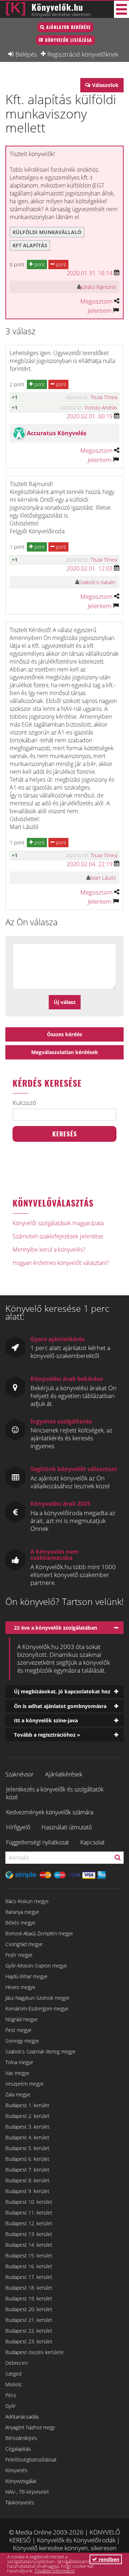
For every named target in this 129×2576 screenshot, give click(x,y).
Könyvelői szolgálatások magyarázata (58, 1223)
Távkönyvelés (20, 2502)
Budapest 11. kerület (29, 2213)
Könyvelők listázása (69, 40)
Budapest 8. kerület (27, 2180)
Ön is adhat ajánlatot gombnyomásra (60, 1706)
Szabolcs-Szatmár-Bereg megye (40, 2051)
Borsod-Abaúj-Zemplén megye (39, 1933)
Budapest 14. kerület (29, 2245)
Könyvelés (16, 2470)
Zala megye (18, 2094)
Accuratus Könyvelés (57, 433)
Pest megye (18, 2030)
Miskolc (14, 2384)
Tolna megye (19, 2062)
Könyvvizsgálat (21, 2481)
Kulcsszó (24, 1103)
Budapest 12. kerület (29, 2223)
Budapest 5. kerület (27, 2148)
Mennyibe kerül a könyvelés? (49, 1250)
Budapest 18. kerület (29, 2288)
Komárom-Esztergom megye (37, 2009)
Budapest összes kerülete (35, 2352)
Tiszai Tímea (104, 397)
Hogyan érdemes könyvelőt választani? (61, 1263)
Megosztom (96, 301)
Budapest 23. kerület (29, 2341)
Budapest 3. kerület (27, 2127)
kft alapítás (30, 245)
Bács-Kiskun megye (27, 1901)
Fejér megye (19, 1955)
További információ (55, 2571)
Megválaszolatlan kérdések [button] (65, 1052)
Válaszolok (105, 85)
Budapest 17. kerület (29, 2277)
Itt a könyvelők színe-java (46, 1720)
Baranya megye (22, 1912)
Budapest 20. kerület (29, 2309)
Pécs (11, 2395)
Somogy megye (22, 2041)
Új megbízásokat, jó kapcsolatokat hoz (62, 1691)
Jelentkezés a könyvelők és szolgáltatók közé (55, 1793)
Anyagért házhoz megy (30, 2427)
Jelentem (100, 311)
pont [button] (39, 264)
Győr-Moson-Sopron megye (36, 1966)
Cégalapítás (18, 2449)
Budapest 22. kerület (29, 2331)
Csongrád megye (24, 1944)
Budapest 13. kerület (29, 2234)
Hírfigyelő (18, 1827)
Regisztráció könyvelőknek (83, 54)
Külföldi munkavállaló (47, 232)
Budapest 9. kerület (27, 2191)
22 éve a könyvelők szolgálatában (56, 1628)
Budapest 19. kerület (29, 2298)
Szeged (13, 2374)
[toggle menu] (121, 9)
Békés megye (20, 1923)
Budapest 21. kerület (29, 2320)
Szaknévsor (20, 1774)
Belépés (26, 54)
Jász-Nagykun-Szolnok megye (37, 1998)
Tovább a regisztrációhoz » (47, 1735)
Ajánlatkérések (64, 1774)
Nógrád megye (21, 2019)
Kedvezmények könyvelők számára (50, 1812)
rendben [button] (108, 2559)
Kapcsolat (92, 1842)
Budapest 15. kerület (29, 2255)
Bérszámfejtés (21, 2438)
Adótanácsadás (22, 2417)
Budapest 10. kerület (29, 2202)
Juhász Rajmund (98, 287)
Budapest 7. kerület (27, 2170)
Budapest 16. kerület (29, 2266)
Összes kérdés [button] (64, 1034)
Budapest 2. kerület (27, 2116)
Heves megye (20, 1987)
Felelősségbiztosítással (31, 2459)
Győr (11, 2406)
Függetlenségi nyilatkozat (37, 1842)
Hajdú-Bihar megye (27, 1976)
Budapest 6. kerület (27, 2159)
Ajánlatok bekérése (68, 27)
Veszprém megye (25, 2084)
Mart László (103, 878)
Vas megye (17, 2073)
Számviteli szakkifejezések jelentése (58, 1236)
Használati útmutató (67, 1827)
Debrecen (16, 2363)
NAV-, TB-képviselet (27, 2492)
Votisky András (101, 407)
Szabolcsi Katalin (97, 582)
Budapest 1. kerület (27, 2105)
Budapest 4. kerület (27, 2137)
